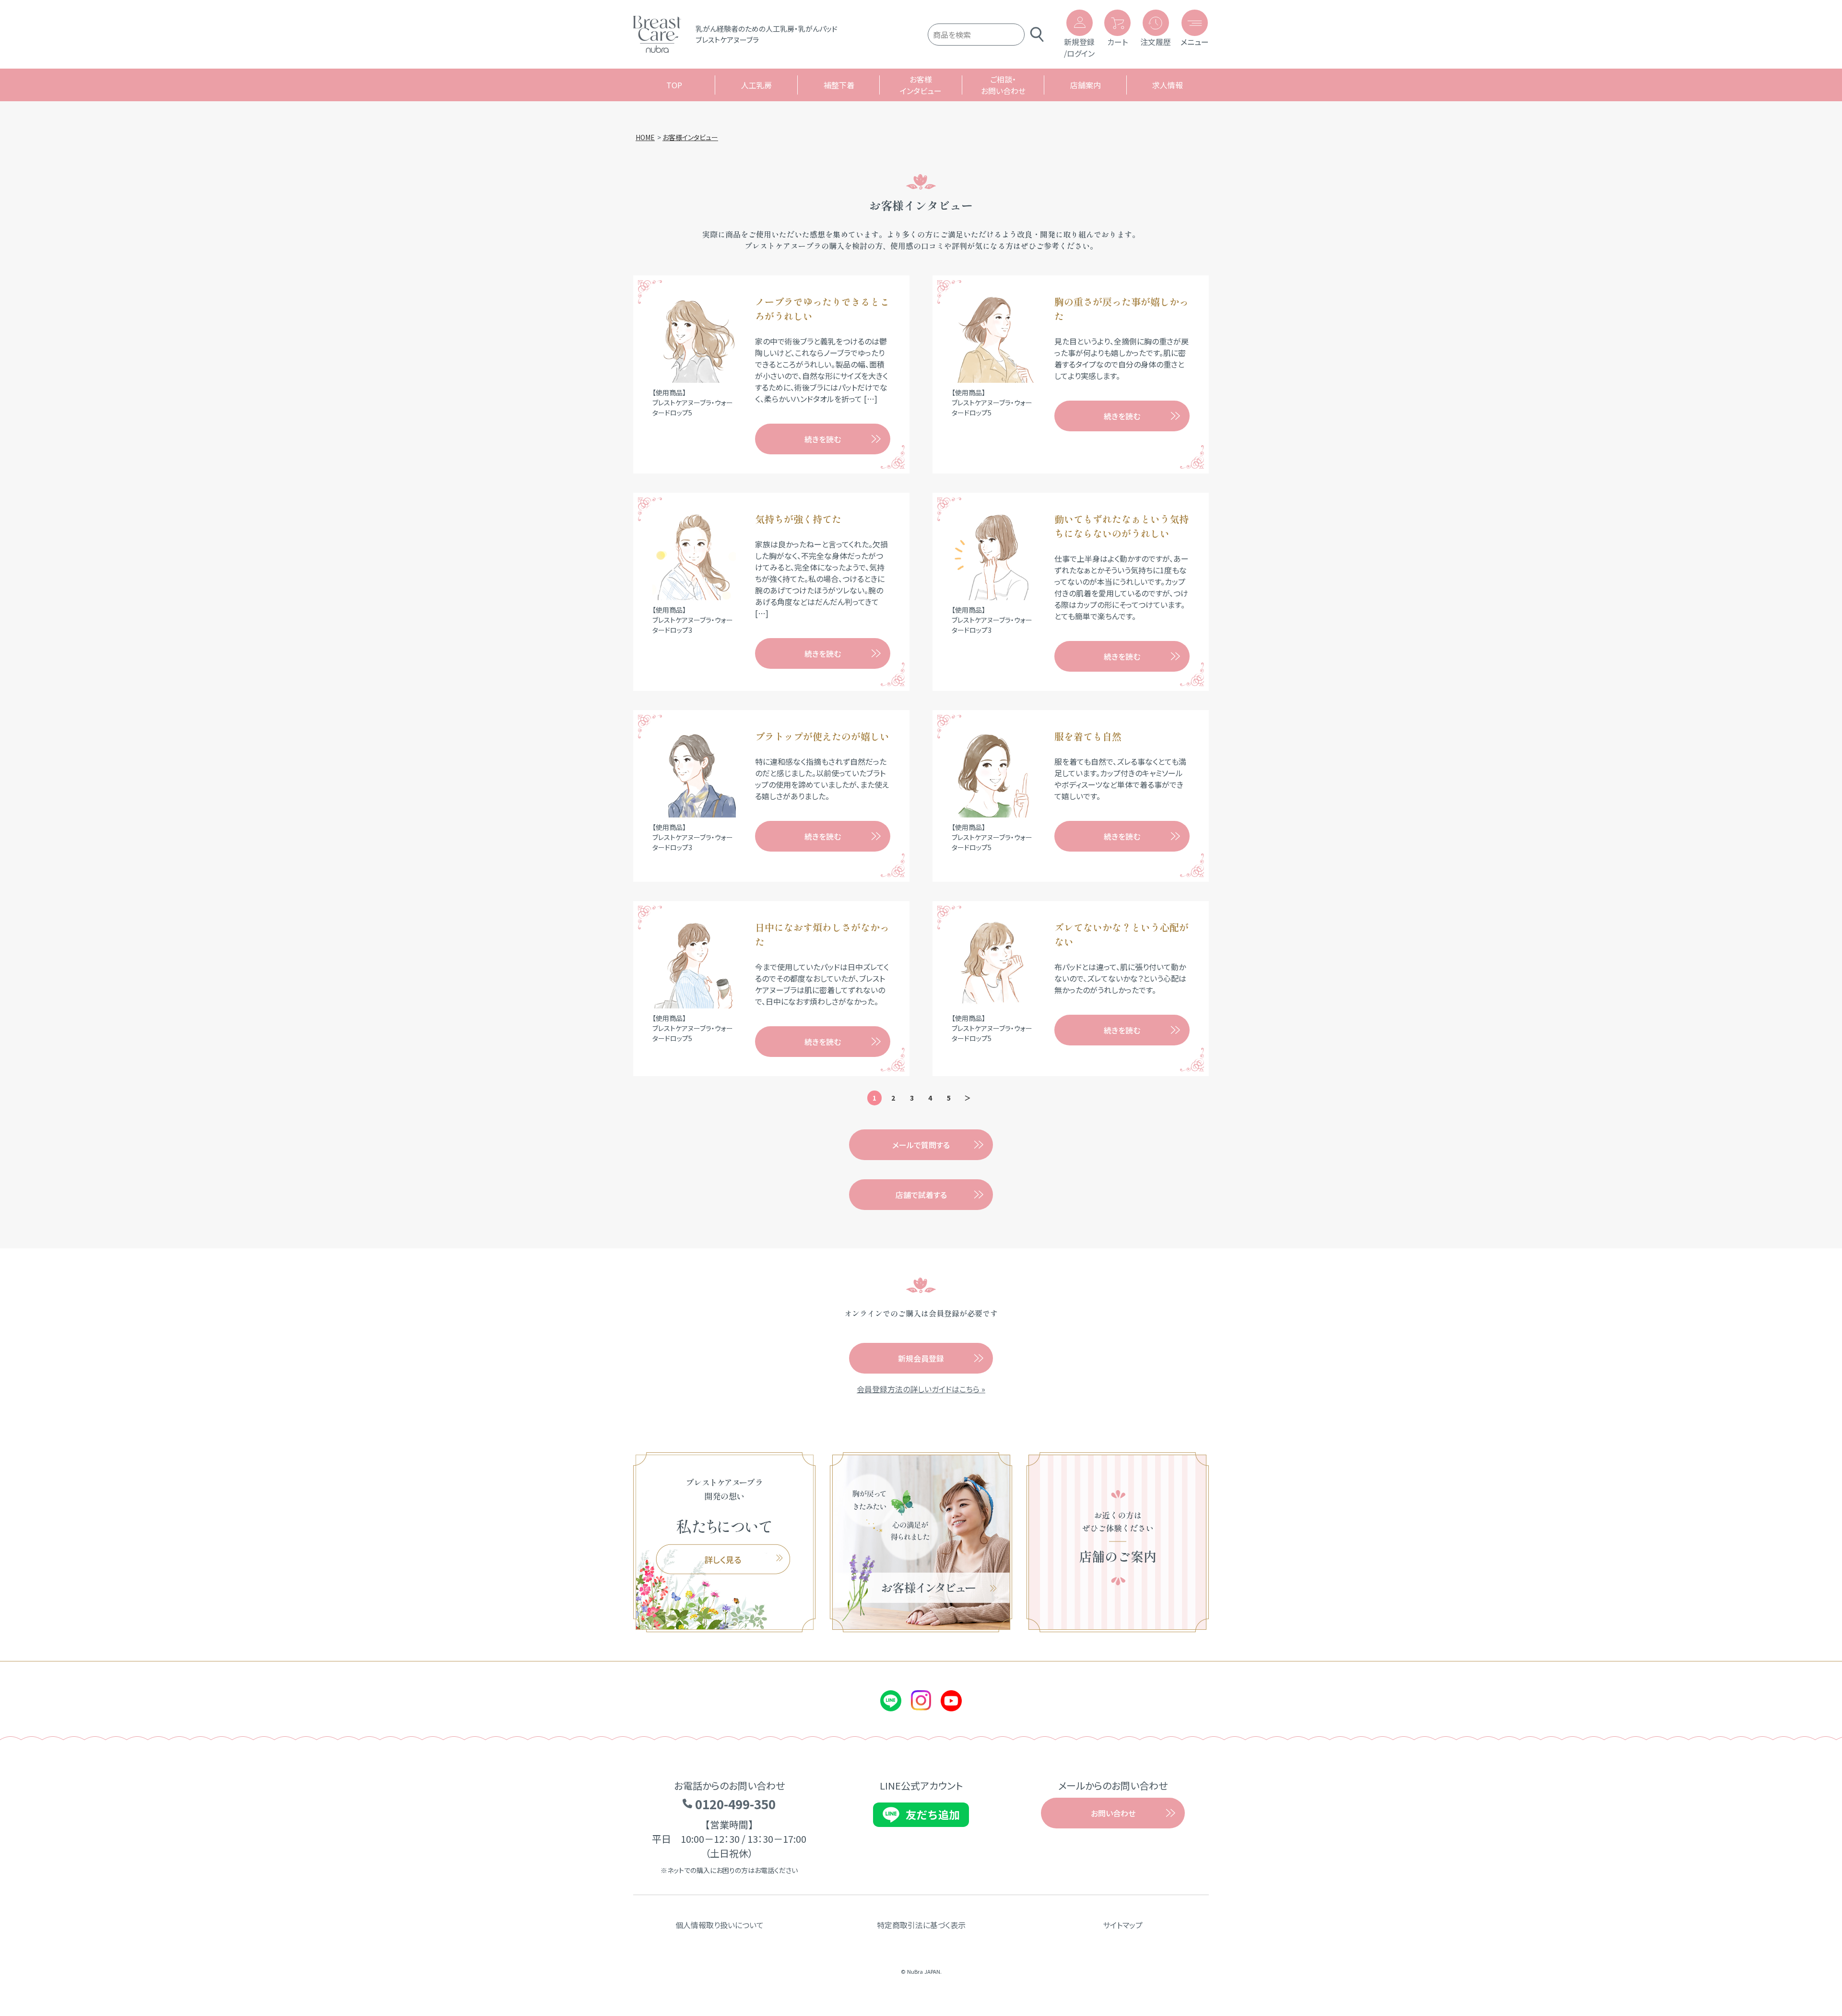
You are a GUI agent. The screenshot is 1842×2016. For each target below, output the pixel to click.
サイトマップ (1123, 1925)
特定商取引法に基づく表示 (921, 1925)
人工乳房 (756, 85)
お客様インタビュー (921, 85)
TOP (674, 85)
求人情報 (1168, 85)
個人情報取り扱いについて (720, 1925)
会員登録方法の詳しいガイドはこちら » (921, 1389)
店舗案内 (1086, 85)
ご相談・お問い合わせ (1003, 85)
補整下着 (839, 85)
